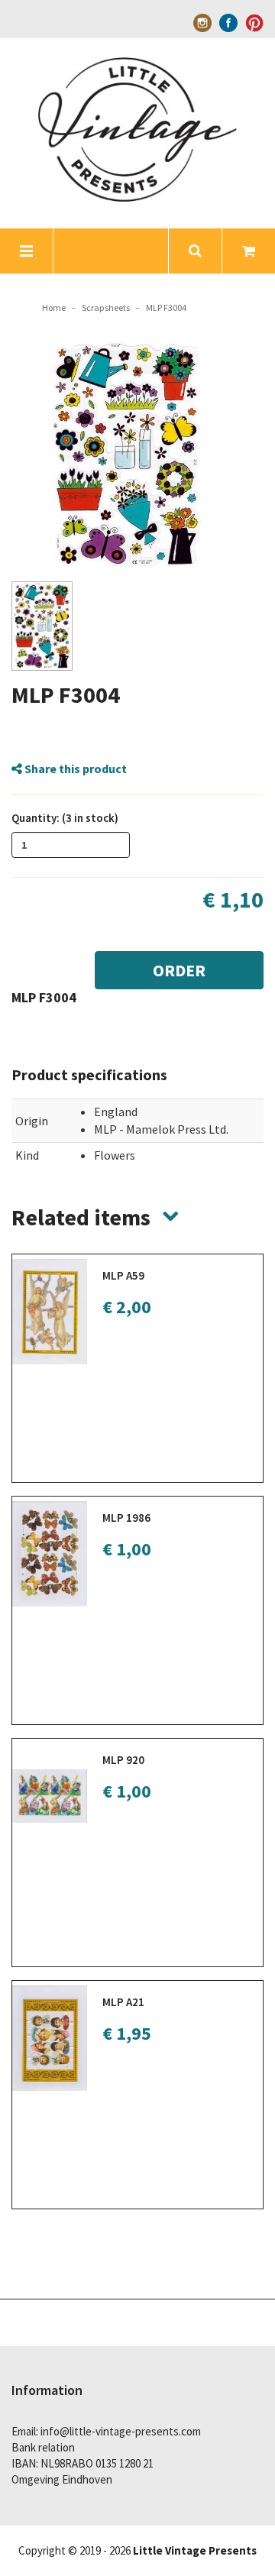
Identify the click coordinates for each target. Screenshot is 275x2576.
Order (179, 970)
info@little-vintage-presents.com (121, 2431)
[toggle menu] (27, 251)
